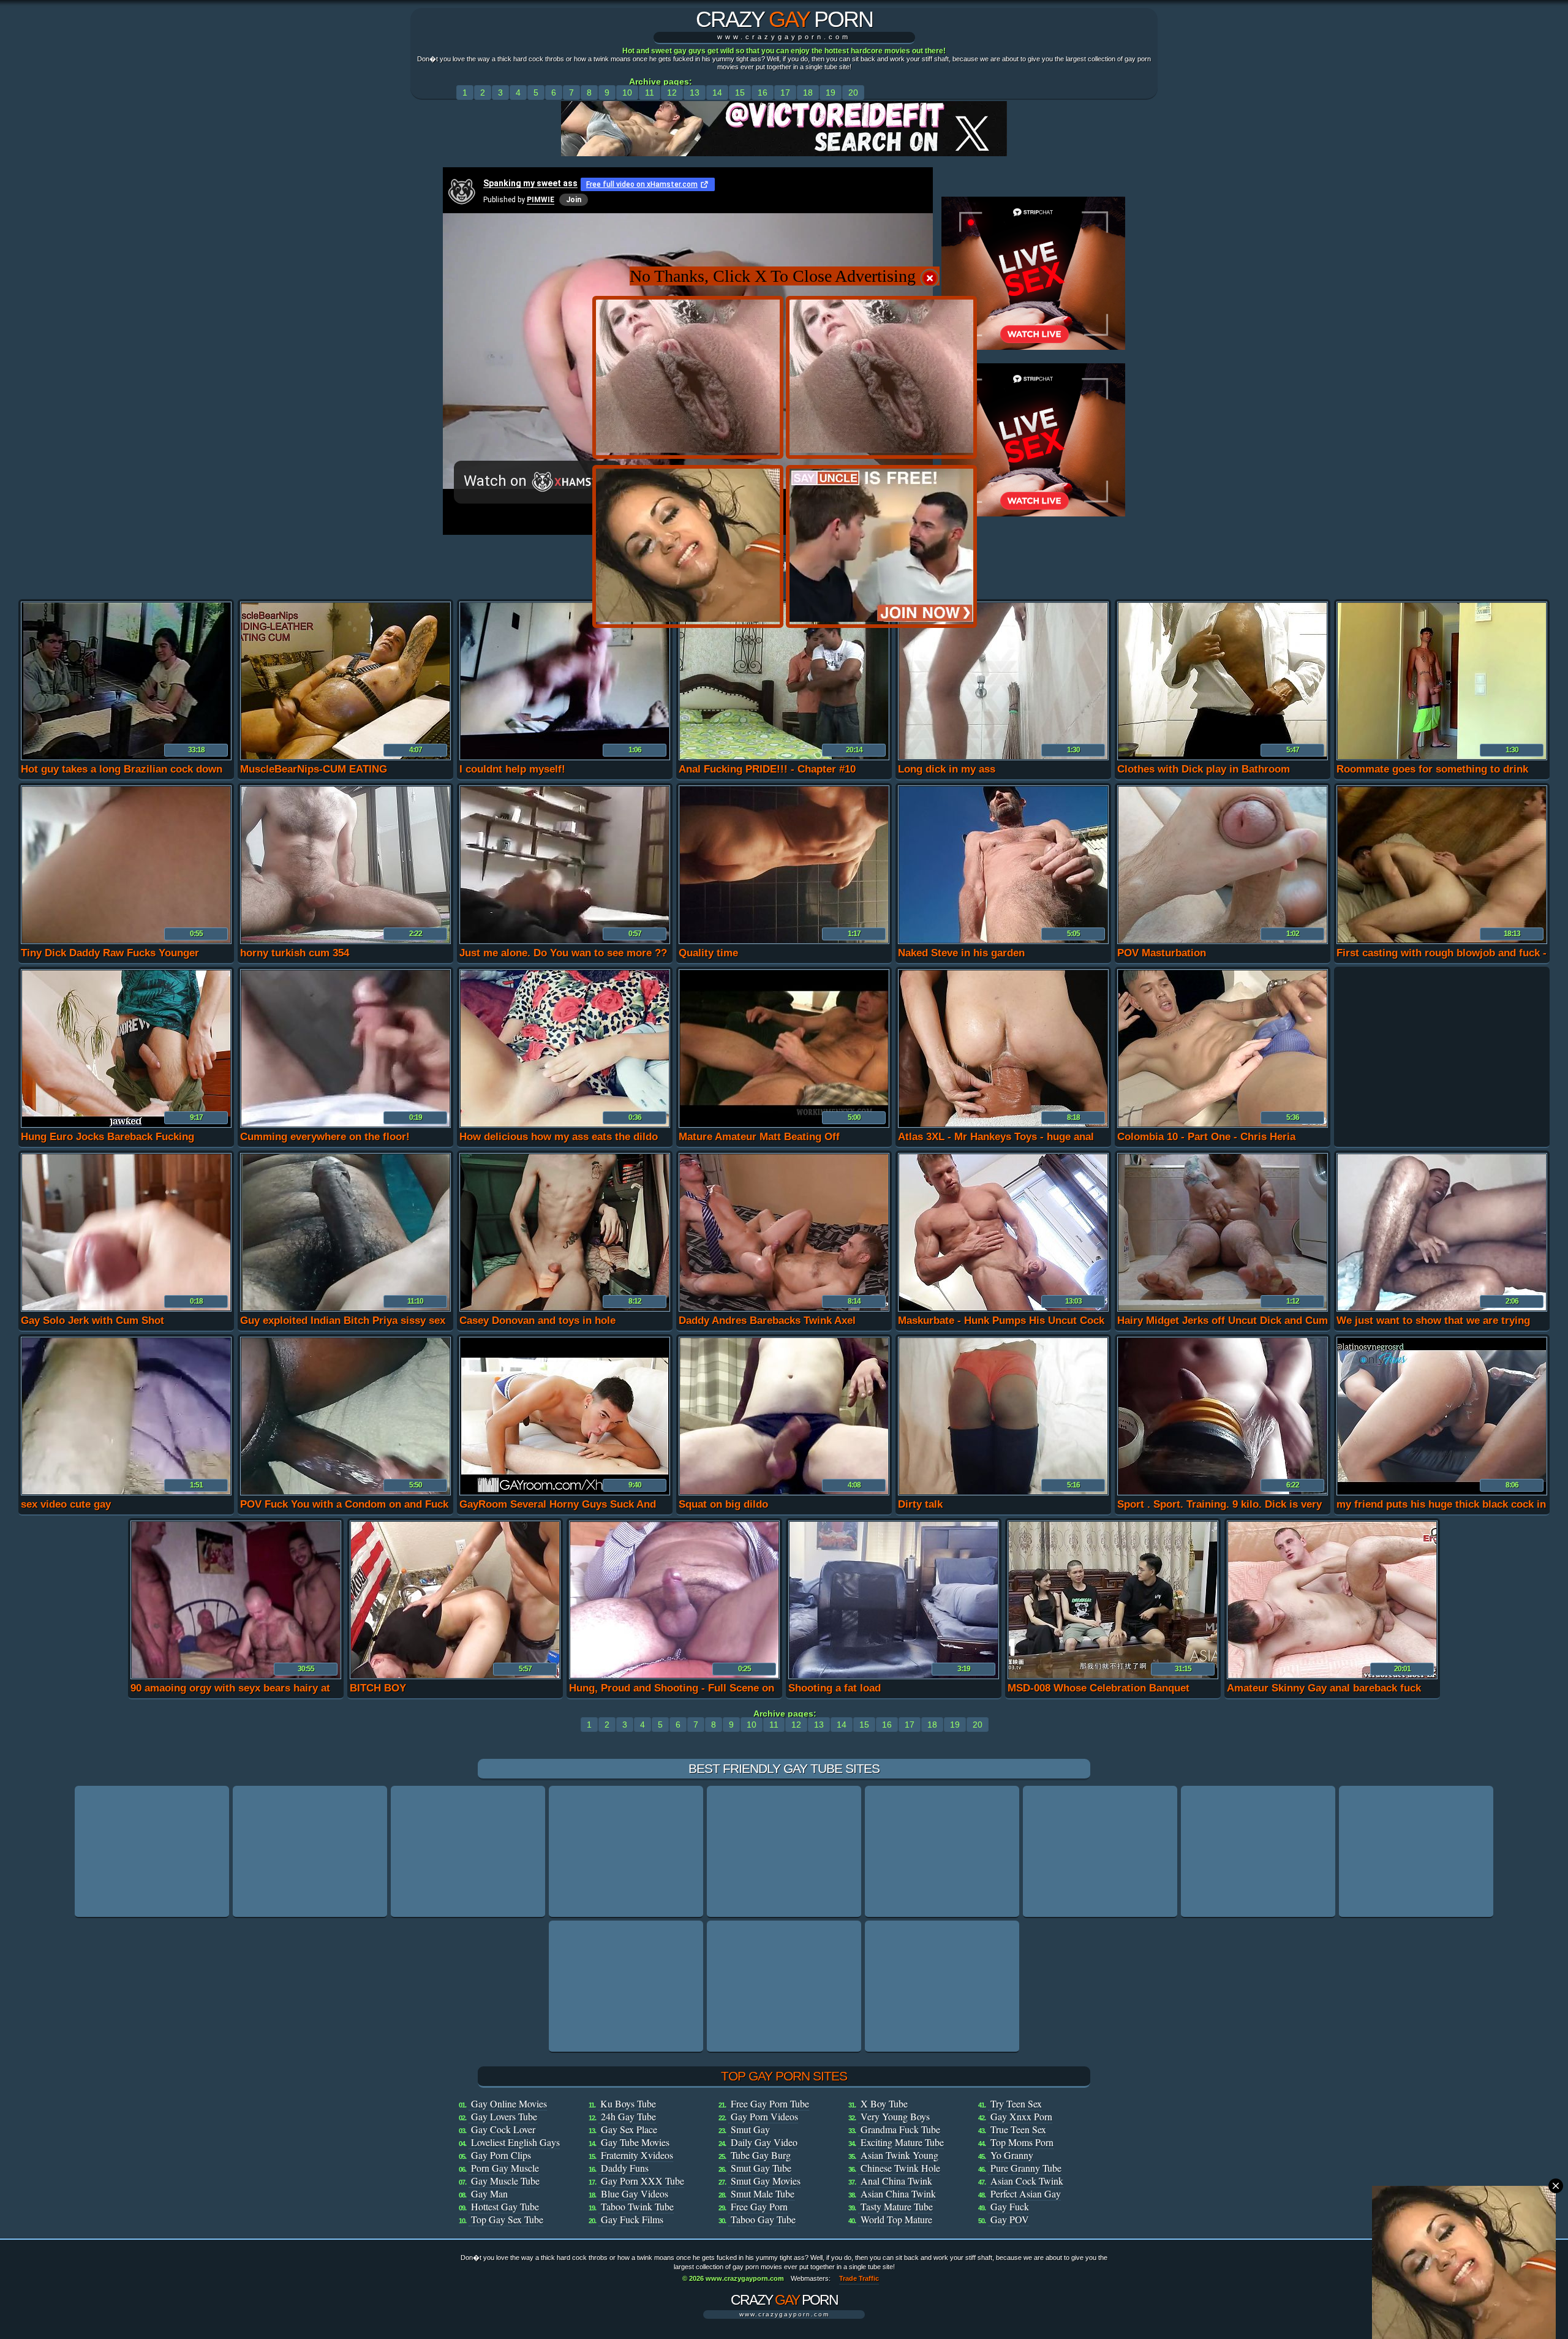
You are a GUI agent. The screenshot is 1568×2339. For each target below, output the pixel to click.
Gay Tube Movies (635, 2142)
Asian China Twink (898, 2194)
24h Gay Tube (628, 2116)
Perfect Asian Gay (1026, 2194)
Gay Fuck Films (632, 2219)
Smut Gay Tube (761, 2168)
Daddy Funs (625, 2168)
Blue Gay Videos (635, 2194)
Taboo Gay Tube (763, 2219)
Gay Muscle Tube (505, 2181)
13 (695, 93)
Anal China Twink (896, 2181)
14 (717, 93)
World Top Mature (896, 2219)
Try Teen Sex (1016, 2103)
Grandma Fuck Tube (900, 2129)
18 (808, 93)
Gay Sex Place (629, 2129)
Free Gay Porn (759, 2206)
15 (740, 93)
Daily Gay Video (764, 2142)
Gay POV (1010, 2219)
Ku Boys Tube (628, 2103)
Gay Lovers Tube (504, 2116)
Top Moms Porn (1022, 2142)
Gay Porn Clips (501, 2155)
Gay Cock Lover (503, 2129)
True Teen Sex (1018, 2129)
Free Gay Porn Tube (770, 2103)
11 (650, 93)
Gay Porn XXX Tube (643, 2181)
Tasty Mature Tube (897, 2206)
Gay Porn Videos (764, 2116)
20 (853, 93)
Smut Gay (750, 2129)
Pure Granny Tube (1026, 2168)
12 (672, 93)
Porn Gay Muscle (505, 2168)
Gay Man (489, 2194)
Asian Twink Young (899, 2155)
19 (831, 93)
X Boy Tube (884, 2103)
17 (785, 93)
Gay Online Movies (509, 2103)
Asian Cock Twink (1027, 2181)
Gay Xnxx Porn (1021, 2116)
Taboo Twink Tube (637, 2206)
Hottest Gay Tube (505, 2206)
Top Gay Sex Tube (507, 2219)
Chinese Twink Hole (900, 2168)
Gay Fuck (1010, 2206)
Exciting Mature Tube (902, 2142)
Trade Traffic (859, 2278)
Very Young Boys (895, 2116)
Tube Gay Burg (761, 2155)
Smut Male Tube (763, 2194)
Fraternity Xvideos (637, 2155)
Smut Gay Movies (766, 2181)
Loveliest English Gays (515, 2142)
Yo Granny (1012, 2155)
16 (763, 93)
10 (627, 93)
